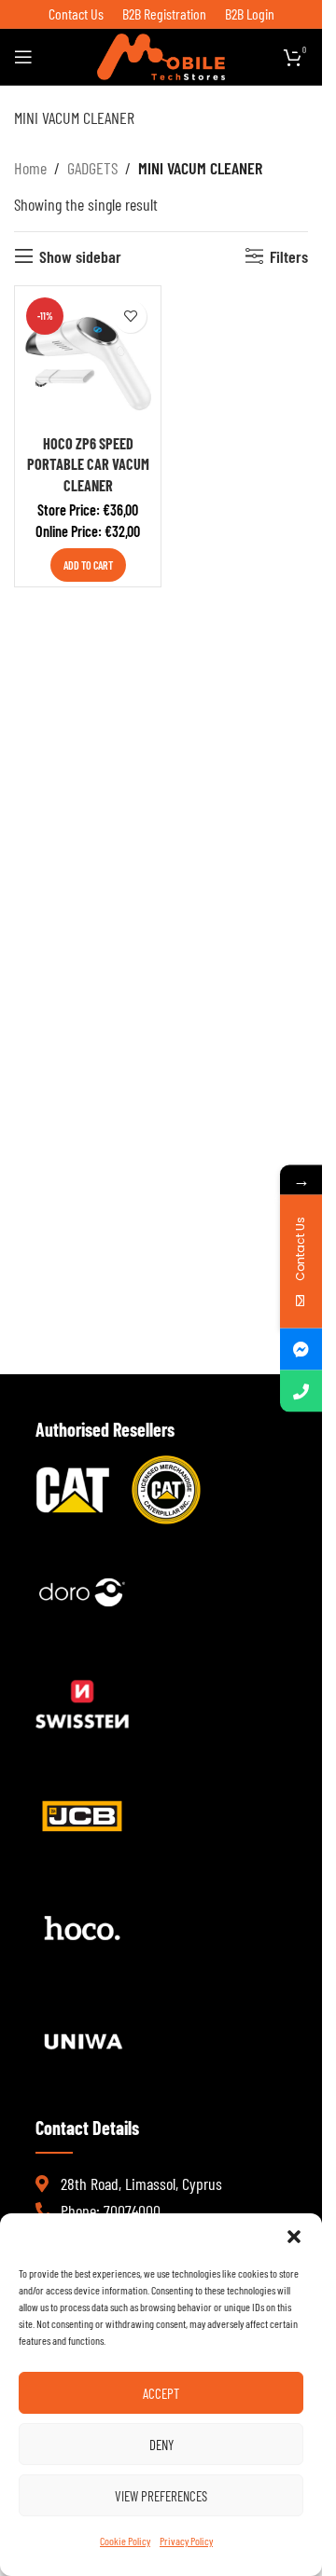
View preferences (161, 2496)
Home (30, 168)
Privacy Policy (186, 2541)
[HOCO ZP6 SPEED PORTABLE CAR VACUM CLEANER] (88, 359)
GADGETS (92, 168)
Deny (161, 2445)
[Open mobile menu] (23, 57)
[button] (294, 2237)
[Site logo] (161, 55)
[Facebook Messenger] (301, 1349)
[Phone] (301, 1391)
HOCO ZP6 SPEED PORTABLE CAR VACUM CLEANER (88, 464)
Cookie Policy (125, 2541)
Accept (161, 2393)
